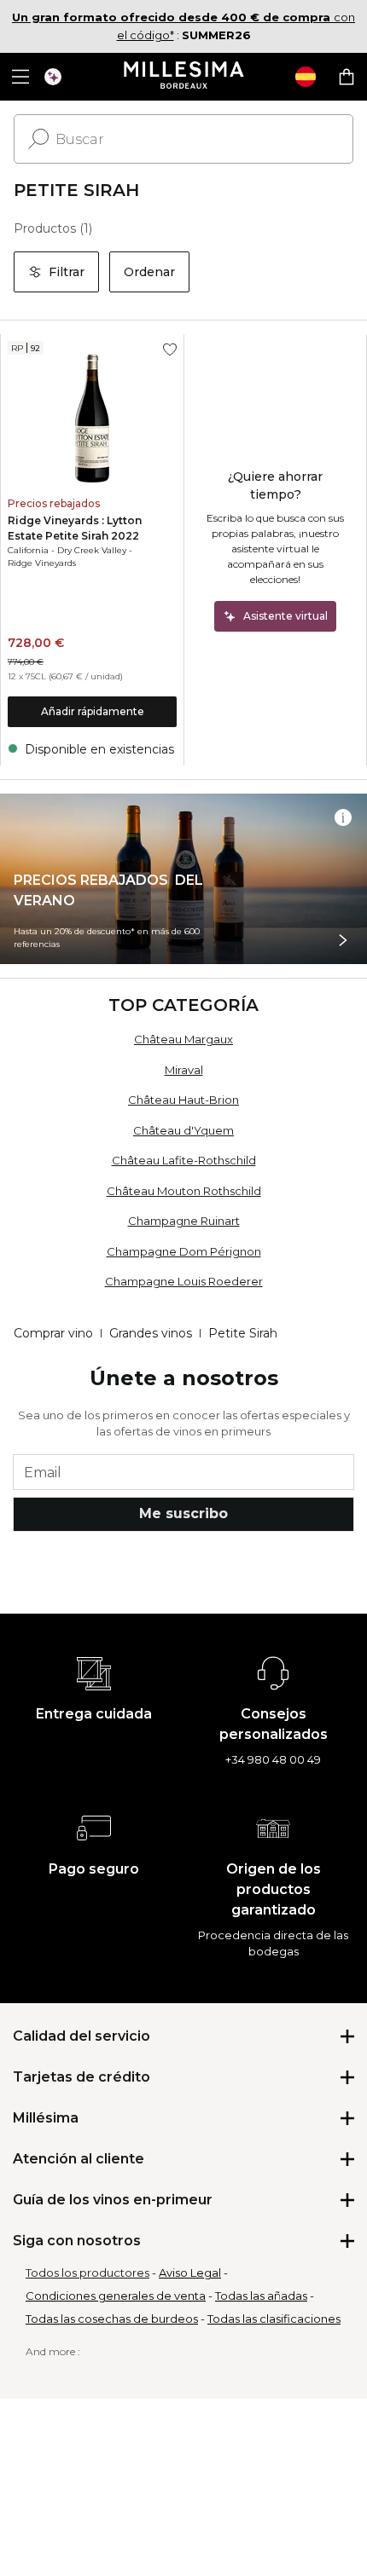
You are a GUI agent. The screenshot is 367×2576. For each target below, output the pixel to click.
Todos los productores (87, 2273)
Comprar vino (53, 1333)
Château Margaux (183, 1039)
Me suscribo (183, 1513)
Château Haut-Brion (183, 1100)
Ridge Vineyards (42, 563)
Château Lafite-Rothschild (184, 1160)
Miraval (184, 1070)
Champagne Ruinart (184, 1221)
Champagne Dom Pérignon (184, 1251)
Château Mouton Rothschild (184, 1191)
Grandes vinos (151, 1333)
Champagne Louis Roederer (184, 1281)
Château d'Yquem (183, 1130)
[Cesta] (347, 77)
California (28, 550)
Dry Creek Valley (92, 550)
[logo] (184, 77)
